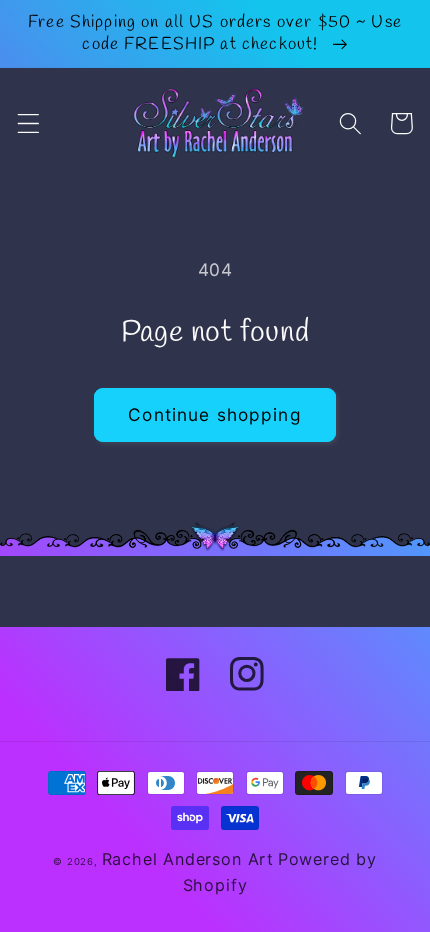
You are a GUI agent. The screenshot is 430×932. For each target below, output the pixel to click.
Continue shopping (215, 414)
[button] (28, 123)
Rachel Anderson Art (188, 859)
